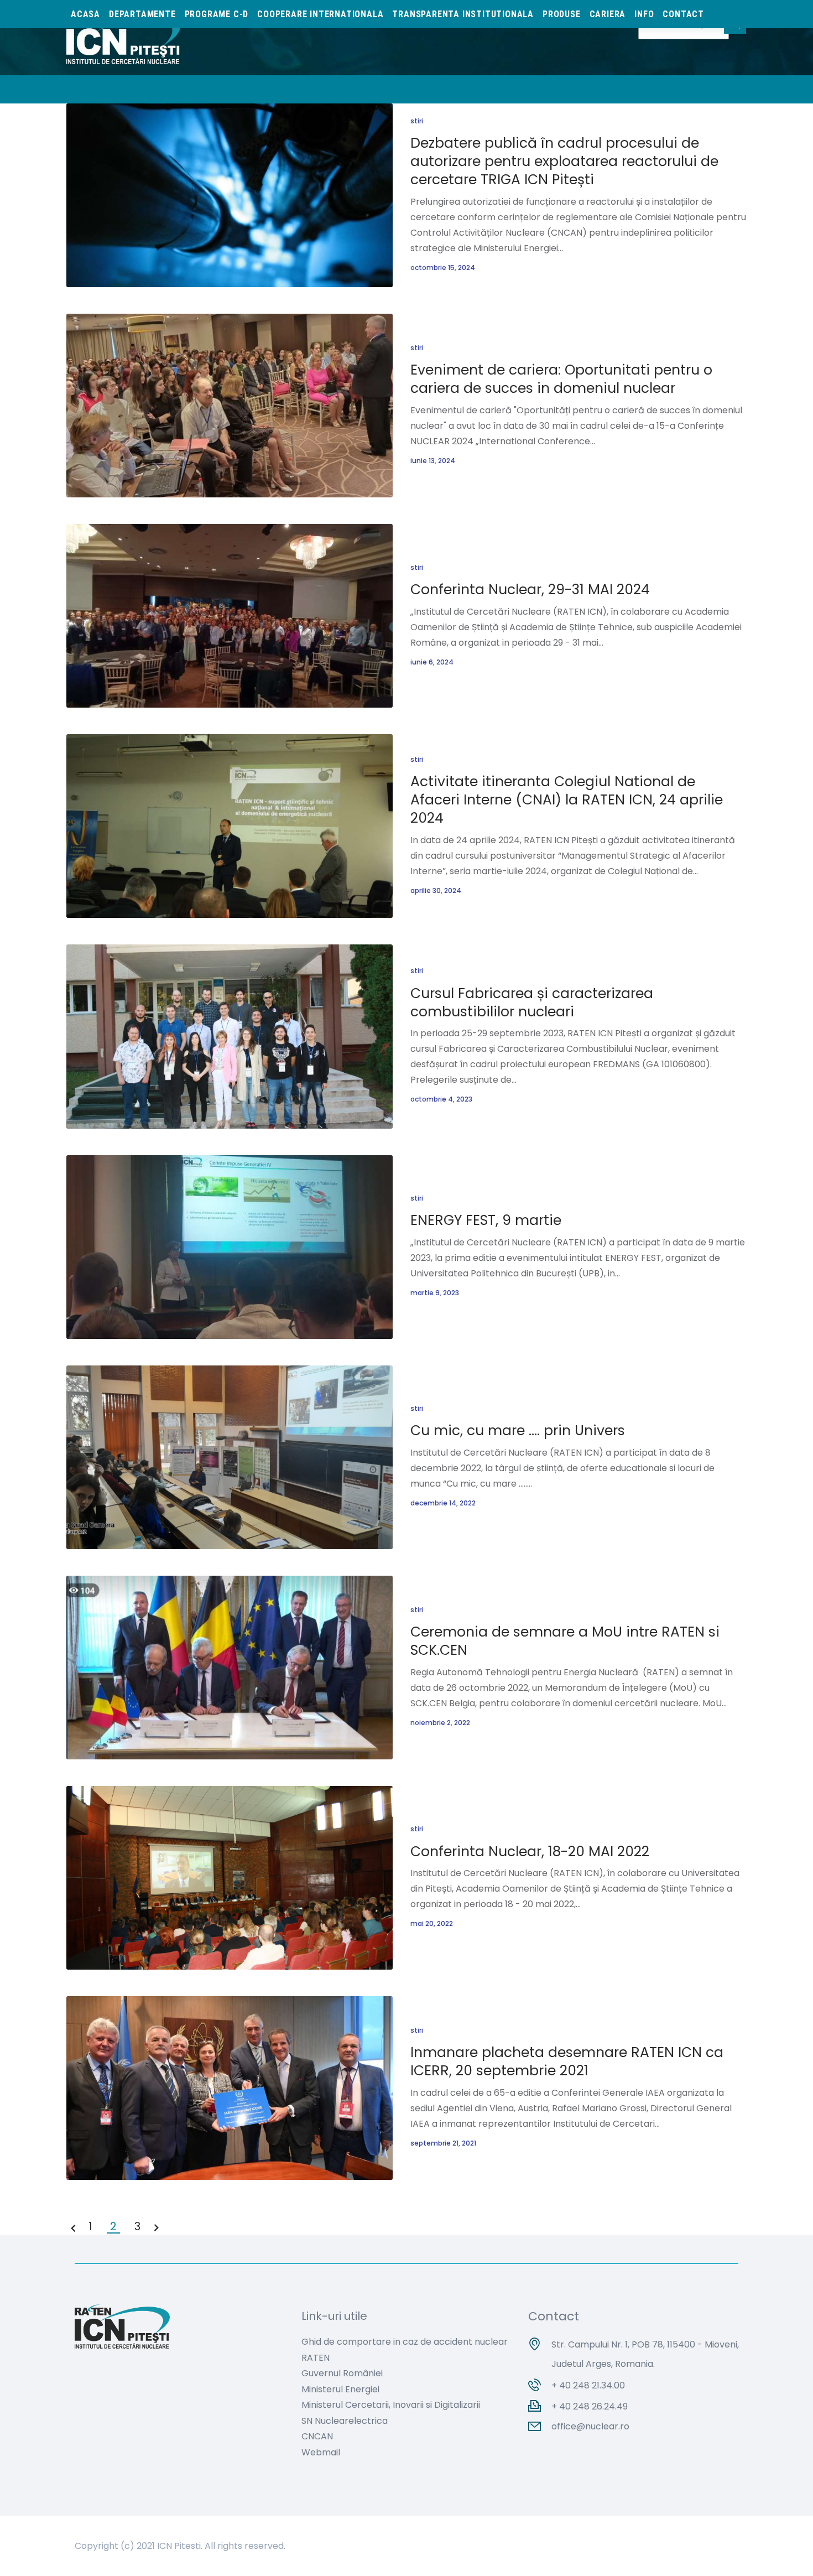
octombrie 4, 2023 (441, 1099)
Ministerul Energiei (340, 2389)
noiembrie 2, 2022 (440, 1723)
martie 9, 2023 (435, 1293)
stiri (417, 121)
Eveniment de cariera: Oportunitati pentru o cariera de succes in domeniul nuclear (561, 379)
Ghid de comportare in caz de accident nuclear (405, 2342)
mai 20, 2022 (432, 1923)
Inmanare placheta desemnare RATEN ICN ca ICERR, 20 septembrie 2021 (567, 2061)
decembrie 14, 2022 (443, 1503)
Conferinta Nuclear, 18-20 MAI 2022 (530, 1851)
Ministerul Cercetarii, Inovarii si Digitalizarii (391, 2405)
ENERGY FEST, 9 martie (486, 1220)
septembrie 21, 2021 (443, 2143)
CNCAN (317, 2436)
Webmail (321, 2452)
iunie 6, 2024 (432, 662)
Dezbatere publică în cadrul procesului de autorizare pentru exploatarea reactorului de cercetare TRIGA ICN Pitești (564, 161)
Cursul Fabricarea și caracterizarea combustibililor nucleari (532, 1003)
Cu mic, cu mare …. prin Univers (518, 1430)
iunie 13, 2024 (433, 461)
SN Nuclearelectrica (345, 2421)
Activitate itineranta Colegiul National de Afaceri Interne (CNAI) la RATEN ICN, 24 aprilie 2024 (567, 800)
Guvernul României (342, 2373)
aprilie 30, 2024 (436, 890)
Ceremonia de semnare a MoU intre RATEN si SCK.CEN (565, 1641)
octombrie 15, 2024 (443, 268)
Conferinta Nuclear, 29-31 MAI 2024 (530, 590)
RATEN (316, 2358)
